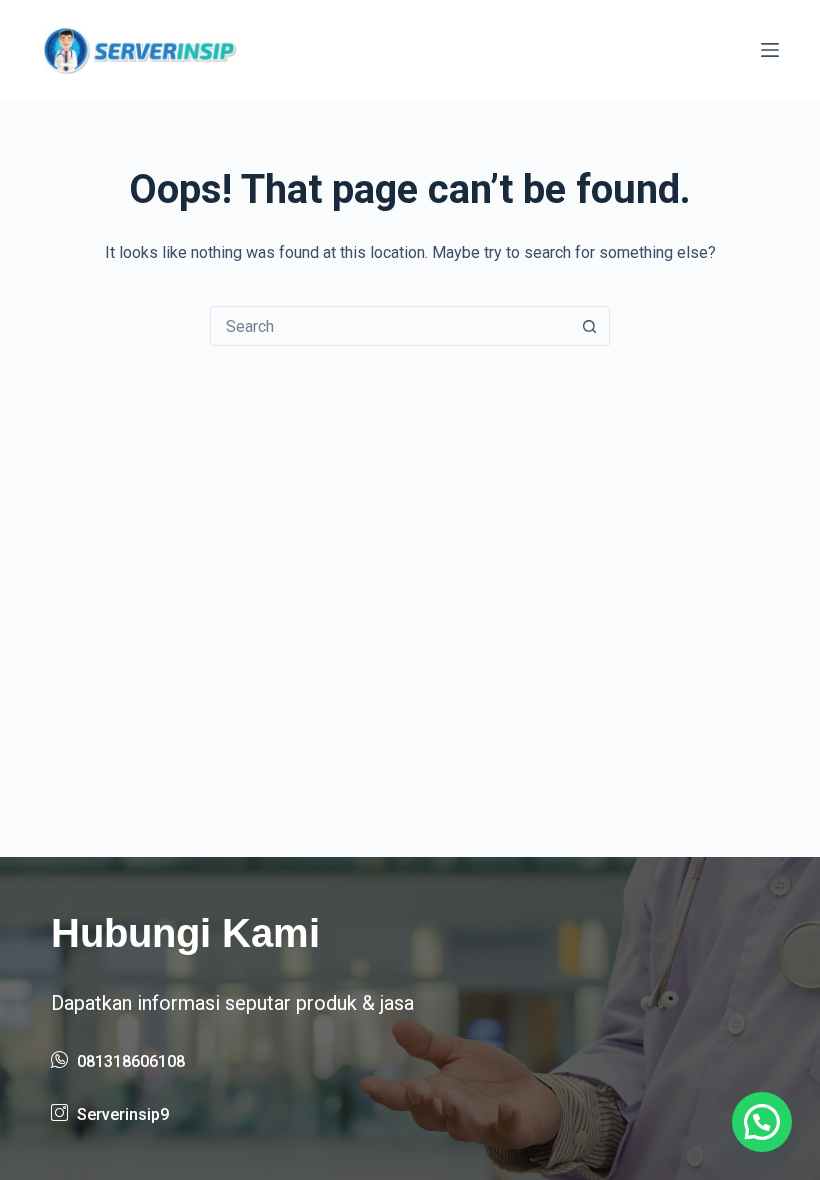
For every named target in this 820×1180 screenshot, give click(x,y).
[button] (762, 1122)
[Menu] (770, 50)
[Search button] (589, 326)
